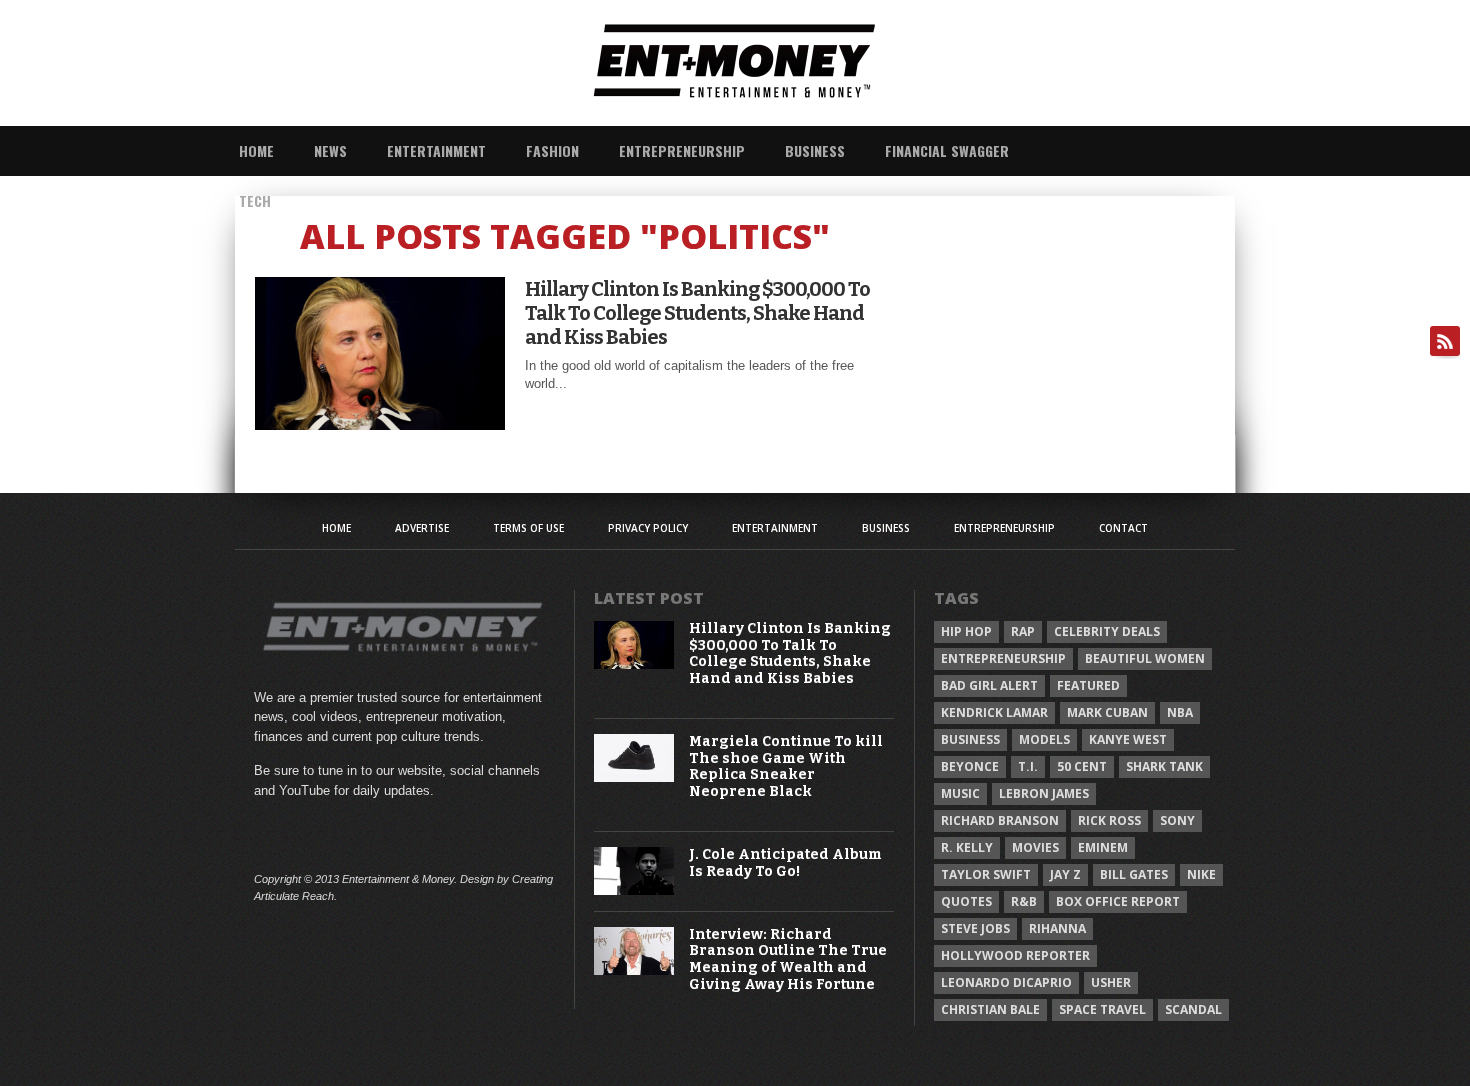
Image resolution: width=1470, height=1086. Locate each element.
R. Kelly (967, 847)
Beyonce (970, 766)
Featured (1088, 685)
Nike (1201, 874)
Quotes (966, 901)
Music (960, 793)
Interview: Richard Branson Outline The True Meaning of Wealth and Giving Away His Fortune (788, 960)
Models (1044, 739)
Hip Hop (966, 631)
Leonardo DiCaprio (1006, 982)
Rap (1023, 631)
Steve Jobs (975, 928)
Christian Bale (990, 1009)
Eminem (1103, 847)
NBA (1180, 712)
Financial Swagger (947, 150)
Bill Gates (1134, 874)
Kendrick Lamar (994, 712)
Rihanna (1057, 928)
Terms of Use (528, 528)
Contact (1123, 528)
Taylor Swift (986, 874)
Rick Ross (1109, 820)
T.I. (1028, 766)
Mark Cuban (1107, 712)
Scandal (1193, 1009)
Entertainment (436, 150)
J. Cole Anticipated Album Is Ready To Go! (785, 863)
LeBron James (1044, 793)
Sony (1177, 820)
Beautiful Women (1145, 658)
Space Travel (1102, 1009)
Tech (255, 200)
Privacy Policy (648, 528)
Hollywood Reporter (1015, 955)
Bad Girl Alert (989, 685)
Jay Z (1065, 874)
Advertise (422, 528)
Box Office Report (1118, 901)
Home (256, 150)
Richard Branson (1000, 820)
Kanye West (1128, 739)
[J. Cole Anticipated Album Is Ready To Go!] (634, 890)
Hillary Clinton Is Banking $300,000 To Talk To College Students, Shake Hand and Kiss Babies (697, 313)
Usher (1111, 982)
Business (815, 150)
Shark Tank (1164, 766)
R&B (1024, 901)
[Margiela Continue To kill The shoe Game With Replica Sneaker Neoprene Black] (634, 777)
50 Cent (1082, 766)
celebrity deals (1107, 631)
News (330, 150)
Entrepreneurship (682, 150)
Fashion (552, 150)
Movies (1035, 847)
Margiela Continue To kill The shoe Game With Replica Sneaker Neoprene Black (786, 767)
